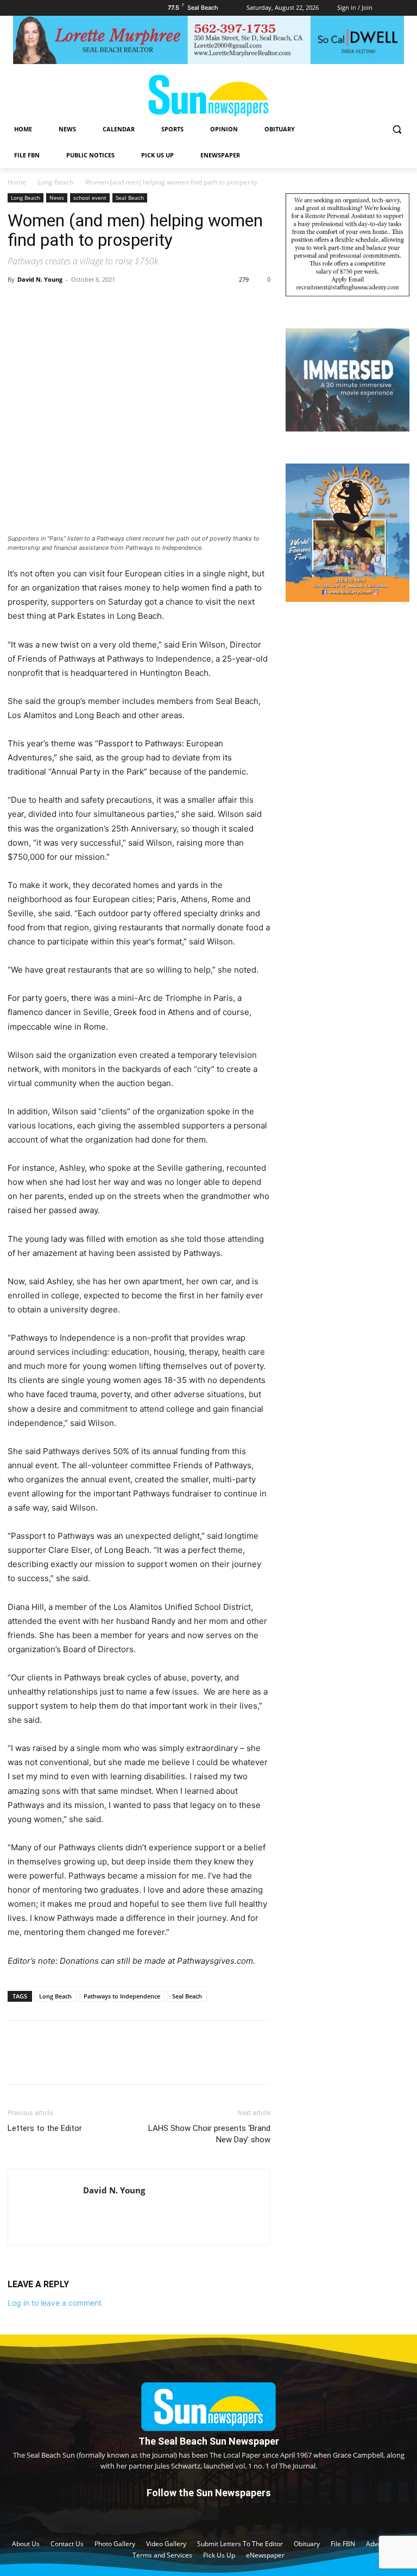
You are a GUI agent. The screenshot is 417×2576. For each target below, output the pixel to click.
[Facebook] (18, 304)
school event (90, 198)
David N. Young (40, 279)
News (57, 198)
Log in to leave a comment (55, 2303)
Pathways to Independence (122, 1996)
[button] (397, 129)
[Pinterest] (68, 304)
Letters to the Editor (45, 2128)
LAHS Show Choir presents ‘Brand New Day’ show (209, 2134)
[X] (43, 304)
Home (17, 182)
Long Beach (56, 182)
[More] (119, 304)
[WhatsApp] (93, 304)
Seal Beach (130, 198)
